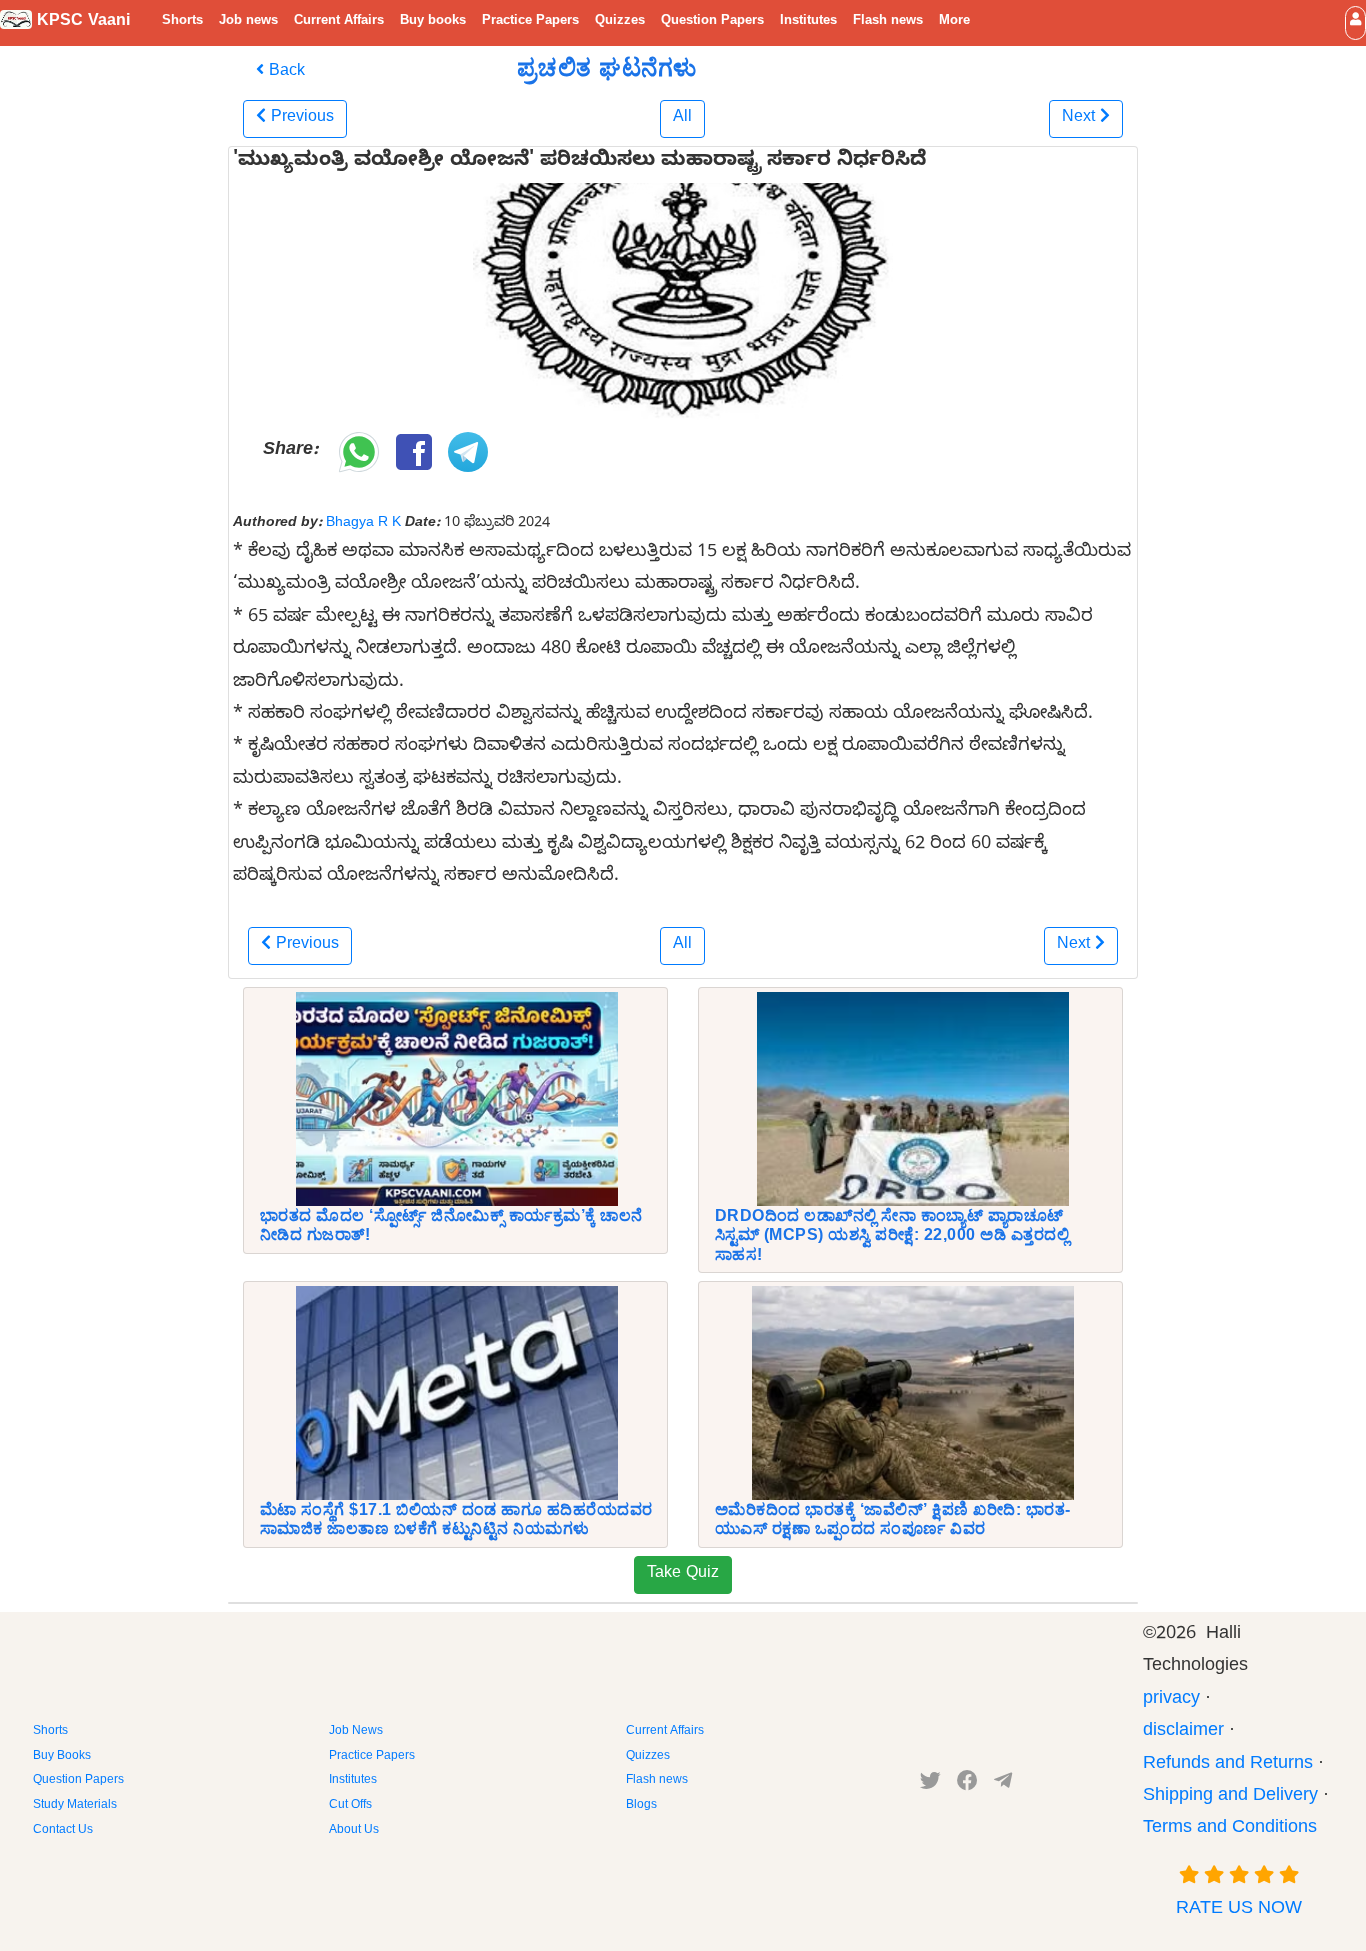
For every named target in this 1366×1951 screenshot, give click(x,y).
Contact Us (63, 1831)
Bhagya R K (363, 524)
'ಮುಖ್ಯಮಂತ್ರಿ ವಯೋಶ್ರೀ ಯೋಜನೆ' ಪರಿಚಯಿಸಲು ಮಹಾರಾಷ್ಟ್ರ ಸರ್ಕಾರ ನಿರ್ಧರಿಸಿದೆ (579, 163)
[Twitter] (930, 1785)
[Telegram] (1003, 1785)
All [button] (682, 119)
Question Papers (712, 22)
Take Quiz (683, 1575)
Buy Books (62, 1757)
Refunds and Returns (1228, 1765)
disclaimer (1183, 1732)
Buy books (433, 22)
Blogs (641, 1806)
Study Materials (75, 1806)
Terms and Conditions (1230, 1829)
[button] (1355, 22)
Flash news (888, 22)
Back (284, 73)
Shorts (182, 22)
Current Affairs (339, 22)
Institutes (808, 22)
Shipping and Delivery (1230, 1797)
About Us (354, 1831)
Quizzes (620, 22)
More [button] (954, 22)
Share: (290, 451)
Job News (356, 1732)
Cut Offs (350, 1806)
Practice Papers (530, 22)
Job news (248, 22)
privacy (1171, 1700)
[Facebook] (967, 1785)
